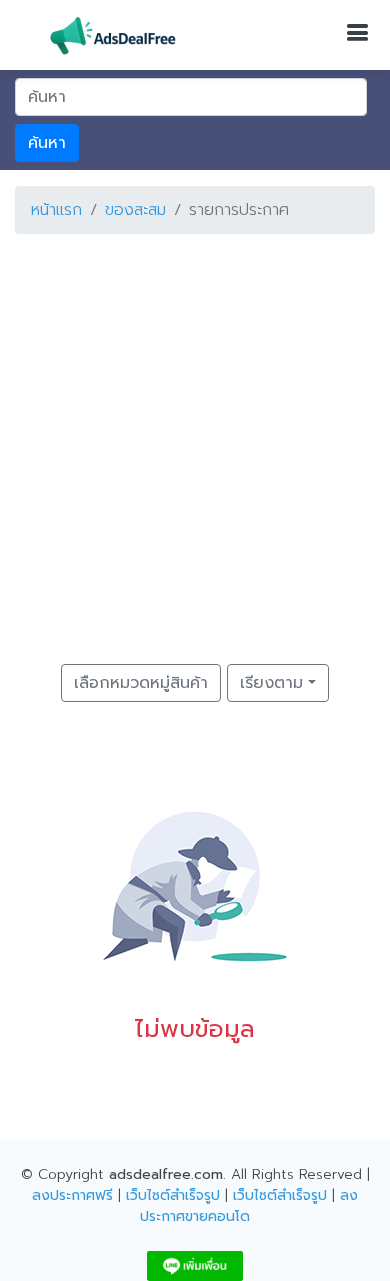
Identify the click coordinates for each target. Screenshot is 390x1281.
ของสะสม (135, 210)
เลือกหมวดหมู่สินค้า (141, 683)
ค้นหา (47, 143)
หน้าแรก (56, 210)
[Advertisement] (195, 445)
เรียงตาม (271, 683)
